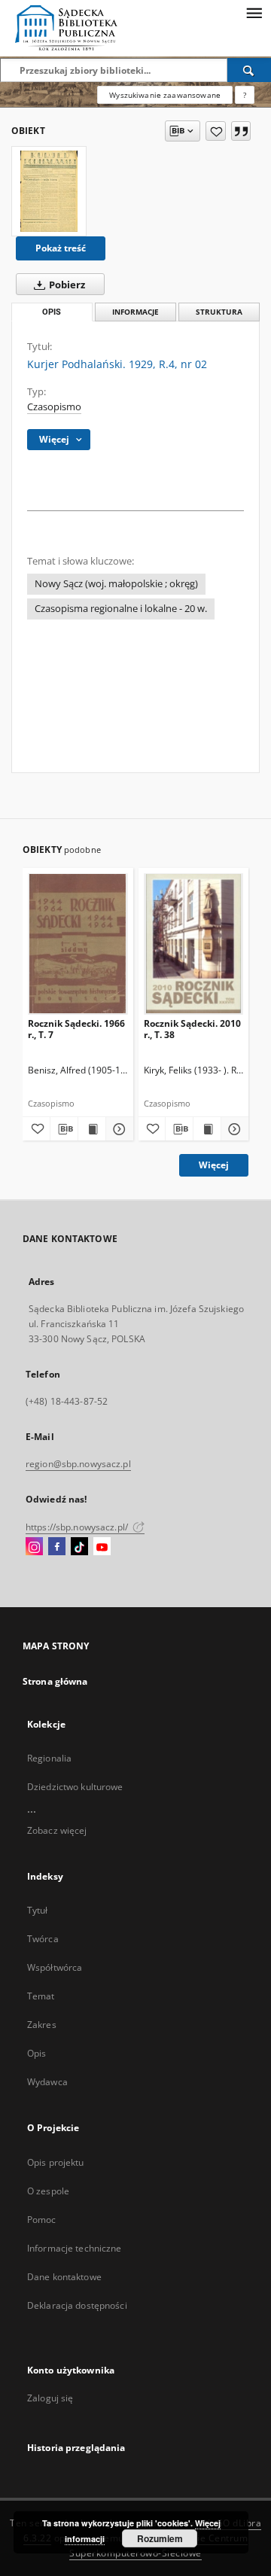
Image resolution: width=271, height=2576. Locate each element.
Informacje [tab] (135, 312)
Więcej (214, 1165)
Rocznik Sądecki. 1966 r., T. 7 (76, 1029)
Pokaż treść (61, 248)
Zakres (42, 2025)
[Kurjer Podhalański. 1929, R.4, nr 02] (49, 191)
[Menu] (254, 12)
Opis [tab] (52, 312)
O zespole (48, 2191)
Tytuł (38, 1910)
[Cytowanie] (241, 131)
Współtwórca (55, 1967)
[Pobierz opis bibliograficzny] (64, 1129)
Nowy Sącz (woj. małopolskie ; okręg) (116, 584)
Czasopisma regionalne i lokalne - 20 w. (121, 609)
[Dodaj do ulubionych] (216, 131)
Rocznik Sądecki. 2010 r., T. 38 (192, 1029)
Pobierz (66, 285)
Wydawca (47, 2082)
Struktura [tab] (219, 312)
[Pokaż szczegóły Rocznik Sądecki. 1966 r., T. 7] (117, 1129)
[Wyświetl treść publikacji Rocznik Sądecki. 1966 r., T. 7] (92, 1129)
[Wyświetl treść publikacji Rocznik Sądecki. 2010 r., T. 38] (207, 1129)
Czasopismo (54, 407)
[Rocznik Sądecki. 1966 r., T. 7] (78, 944)
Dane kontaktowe (64, 2277)
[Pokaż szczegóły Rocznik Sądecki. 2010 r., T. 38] (233, 1129)
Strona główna (55, 1681)
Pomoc (42, 2220)
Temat (41, 1996)
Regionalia (49, 1758)
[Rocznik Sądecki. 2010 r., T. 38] (194, 944)
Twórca (43, 1939)
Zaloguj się (50, 2398)
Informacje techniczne (75, 2248)
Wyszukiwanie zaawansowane (165, 95)
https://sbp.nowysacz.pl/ (78, 1527)
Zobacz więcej (57, 1830)
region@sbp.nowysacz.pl (78, 1464)
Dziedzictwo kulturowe (75, 1787)
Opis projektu (56, 2162)
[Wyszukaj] (249, 70)
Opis (37, 2053)
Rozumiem (160, 2538)
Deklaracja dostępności (77, 2305)
